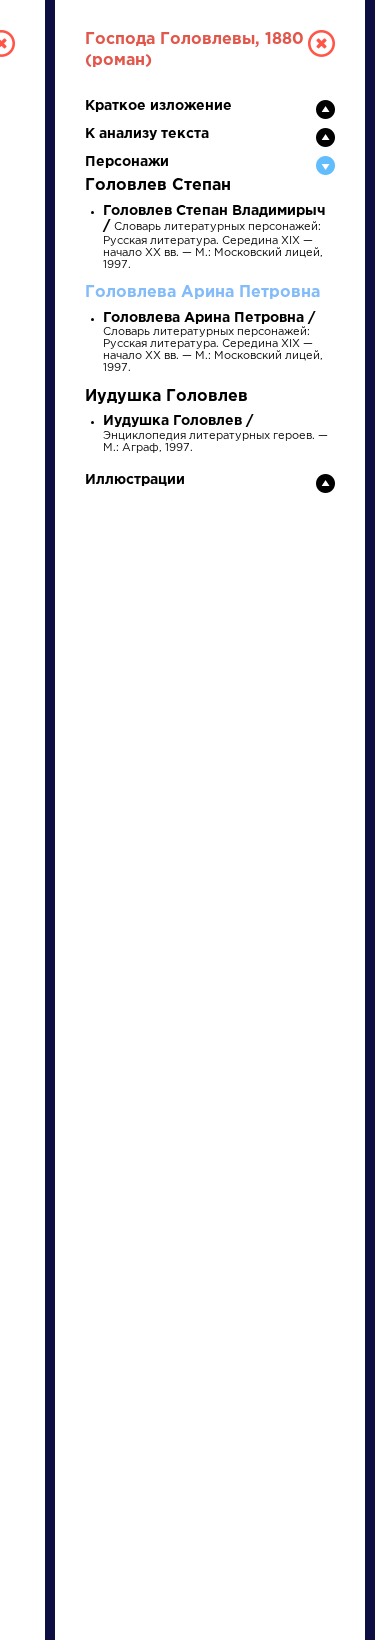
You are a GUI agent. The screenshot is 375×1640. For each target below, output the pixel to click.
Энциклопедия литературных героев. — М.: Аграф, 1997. (215, 434)
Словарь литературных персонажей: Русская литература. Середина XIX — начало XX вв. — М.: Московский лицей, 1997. (214, 238)
